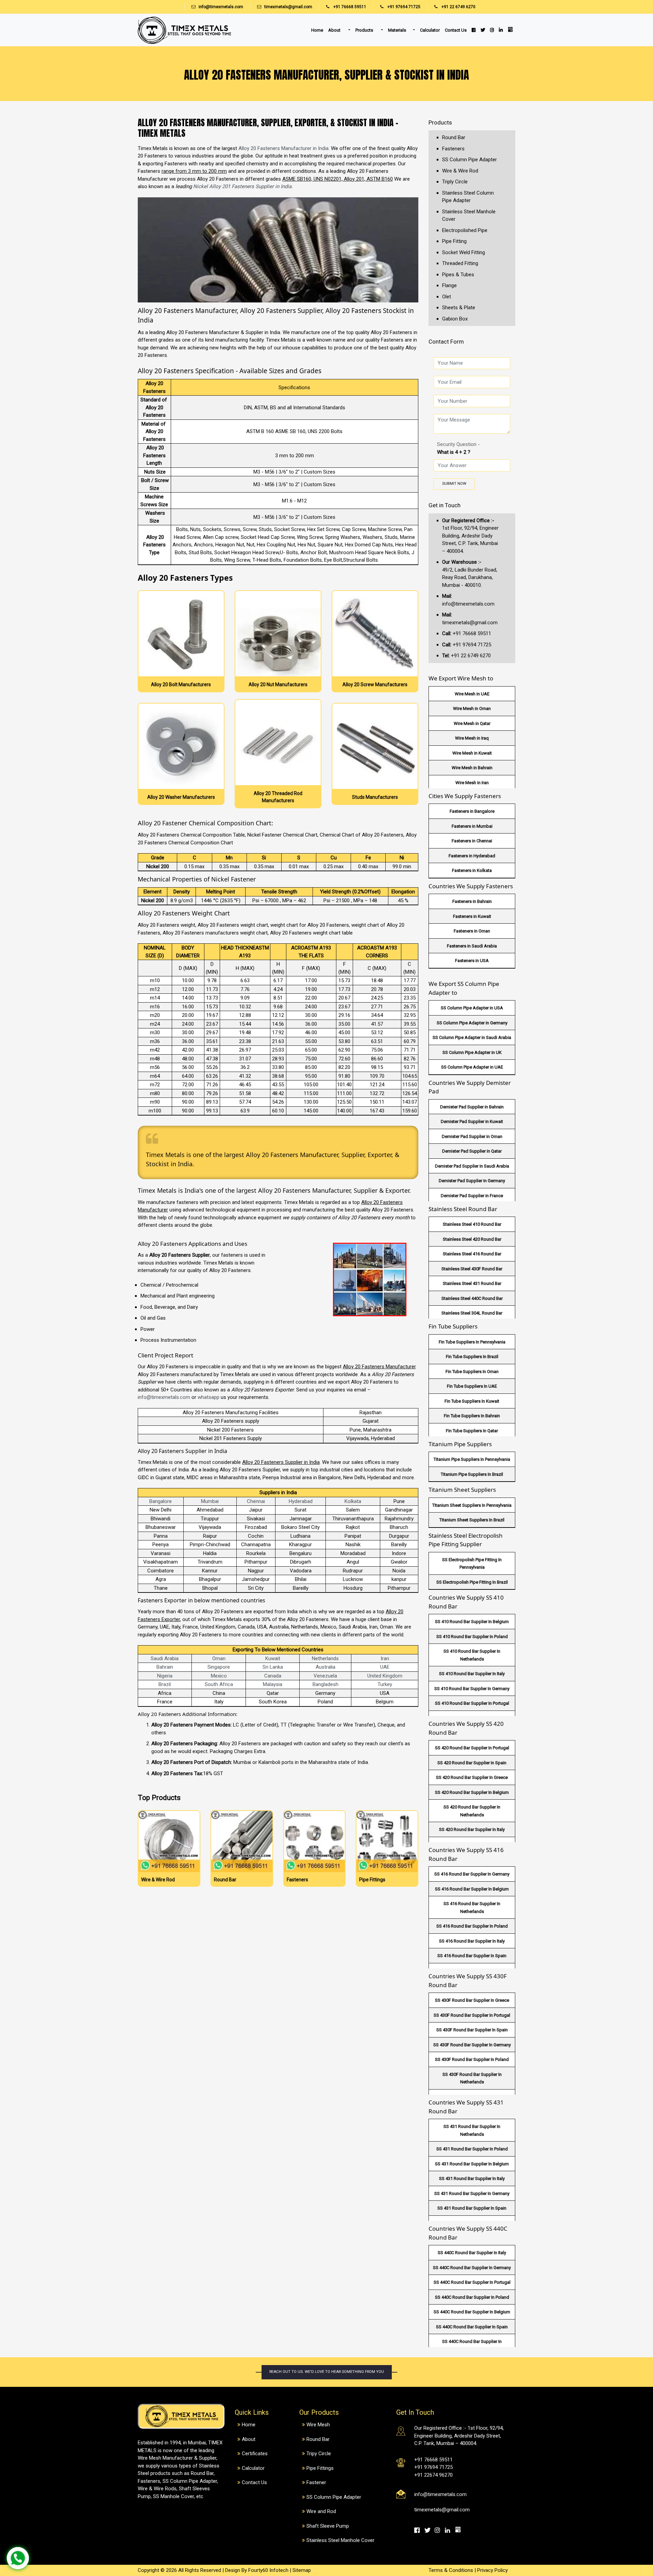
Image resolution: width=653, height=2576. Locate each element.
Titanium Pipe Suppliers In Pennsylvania (472, 1459)
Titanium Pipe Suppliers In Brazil (472, 1474)
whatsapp (208, 1397)
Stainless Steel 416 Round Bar (472, 1254)
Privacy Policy (492, 2570)
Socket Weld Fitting (464, 252)
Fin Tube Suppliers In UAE (472, 1386)
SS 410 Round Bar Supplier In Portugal (472, 1703)
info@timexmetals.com (221, 7)
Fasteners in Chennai (472, 841)
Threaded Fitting (460, 263)
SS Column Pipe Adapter (470, 160)
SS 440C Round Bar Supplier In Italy (472, 2253)
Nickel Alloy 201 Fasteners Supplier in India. (243, 186)
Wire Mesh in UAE (472, 694)
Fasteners (453, 149)
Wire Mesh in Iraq (472, 738)
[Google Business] (510, 29)
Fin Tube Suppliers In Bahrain (472, 1416)
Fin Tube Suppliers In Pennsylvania (472, 1342)
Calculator (430, 30)
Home (317, 30)
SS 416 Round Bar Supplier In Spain (472, 1956)
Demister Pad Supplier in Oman (472, 1136)
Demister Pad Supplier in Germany (472, 1181)
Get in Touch (445, 505)
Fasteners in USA (472, 961)
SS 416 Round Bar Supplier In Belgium (472, 1889)
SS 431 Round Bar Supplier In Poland (472, 2149)
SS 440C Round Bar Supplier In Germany (472, 2268)
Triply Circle (455, 182)
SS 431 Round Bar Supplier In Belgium (472, 2164)
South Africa (219, 1684)
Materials (397, 30)
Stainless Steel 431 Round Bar (472, 1283)
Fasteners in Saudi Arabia (472, 946)
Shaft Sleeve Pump (328, 2526)
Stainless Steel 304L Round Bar (472, 1313)
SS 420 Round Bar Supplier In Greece (472, 1777)
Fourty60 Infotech (268, 2570)
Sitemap (302, 2570)
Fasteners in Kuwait (472, 916)
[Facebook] (473, 30)
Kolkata (353, 1501)
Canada (273, 1676)
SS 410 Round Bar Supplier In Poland (472, 1637)
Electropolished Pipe (465, 230)
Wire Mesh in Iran (472, 783)
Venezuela (325, 1676)
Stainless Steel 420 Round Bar (472, 1239)
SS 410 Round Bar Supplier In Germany (472, 1689)
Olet (447, 297)
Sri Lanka (273, 1667)
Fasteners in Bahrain (472, 901)
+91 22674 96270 (433, 2475)
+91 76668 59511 (349, 7)
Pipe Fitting (454, 241)
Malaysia (273, 1684)
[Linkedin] (501, 30)
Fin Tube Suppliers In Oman (472, 1372)
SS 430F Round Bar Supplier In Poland (472, 2059)
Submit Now (454, 484)
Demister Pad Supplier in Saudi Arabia (472, 1166)
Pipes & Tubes (458, 275)
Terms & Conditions (451, 2570)
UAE (385, 1667)
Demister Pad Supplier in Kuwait (472, 1121)
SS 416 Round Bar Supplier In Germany (472, 1874)
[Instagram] (492, 30)
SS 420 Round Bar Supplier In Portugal (472, 1748)
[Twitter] (483, 30)
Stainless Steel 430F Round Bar (472, 1269)
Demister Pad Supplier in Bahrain (472, 1107)
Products (365, 30)
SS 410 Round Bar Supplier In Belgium (472, 1622)
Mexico (219, 1676)
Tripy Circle (319, 2454)
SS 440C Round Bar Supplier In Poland (472, 2297)
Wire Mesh (318, 2425)
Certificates (255, 2454)
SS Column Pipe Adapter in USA (472, 1008)
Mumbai (210, 1501)
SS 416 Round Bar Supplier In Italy (472, 1941)
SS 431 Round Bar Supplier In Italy (472, 2178)
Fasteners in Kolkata (472, 870)
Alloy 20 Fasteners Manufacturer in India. (284, 148)
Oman (219, 1658)
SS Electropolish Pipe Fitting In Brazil (472, 1582)
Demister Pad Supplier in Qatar (472, 1151)
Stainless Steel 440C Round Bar (472, 1298)
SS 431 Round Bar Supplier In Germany (472, 2193)
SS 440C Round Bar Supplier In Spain (472, 2327)
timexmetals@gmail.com (288, 7)
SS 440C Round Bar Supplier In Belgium (472, 2312)
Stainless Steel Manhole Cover (340, 2540)
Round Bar (454, 137)
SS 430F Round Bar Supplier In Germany (472, 2045)
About (335, 30)
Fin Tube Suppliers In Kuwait (472, 1401)
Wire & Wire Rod (460, 171)
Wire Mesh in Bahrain (472, 768)
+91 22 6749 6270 (458, 7)
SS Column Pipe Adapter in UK (472, 1052)
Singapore (219, 1667)
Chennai (256, 1501)
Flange (449, 285)
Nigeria (165, 1676)
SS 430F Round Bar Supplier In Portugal (472, 2015)
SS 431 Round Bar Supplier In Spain (472, 2208)
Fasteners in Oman (472, 931)
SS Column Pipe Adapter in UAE (472, 1067)
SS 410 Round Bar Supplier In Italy (472, 1674)
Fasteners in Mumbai (472, 826)
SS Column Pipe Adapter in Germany (472, 1023)
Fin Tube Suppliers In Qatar (472, 1431)
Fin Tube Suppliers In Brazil (472, 1357)
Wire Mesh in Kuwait (472, 753)
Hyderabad (301, 1501)
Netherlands (325, 1658)
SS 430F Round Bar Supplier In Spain (472, 2030)
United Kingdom (385, 1676)
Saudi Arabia (165, 1658)
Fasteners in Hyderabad (472, 856)
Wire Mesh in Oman (472, 708)
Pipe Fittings (320, 2468)
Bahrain (165, 1667)
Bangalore (161, 1501)
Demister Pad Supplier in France (472, 1196)
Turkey (385, 1684)
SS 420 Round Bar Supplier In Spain (472, 1763)
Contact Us (456, 30)
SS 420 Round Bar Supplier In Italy (472, 1829)
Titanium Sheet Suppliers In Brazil (472, 1520)
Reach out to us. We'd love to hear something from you (327, 2372)
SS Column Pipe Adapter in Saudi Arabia (472, 1037)
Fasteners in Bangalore (472, 811)
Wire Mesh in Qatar (472, 723)
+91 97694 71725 (403, 7)
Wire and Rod (321, 2511)
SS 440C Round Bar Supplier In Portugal (472, 2282)
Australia (325, 1667)
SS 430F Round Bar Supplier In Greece (472, 2000)
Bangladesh (325, 1684)
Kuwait (273, 1658)
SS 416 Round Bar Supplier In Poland (472, 1926)
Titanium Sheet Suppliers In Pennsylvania (472, 1505)
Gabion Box (455, 319)
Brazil (165, 1684)
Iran (385, 1658)
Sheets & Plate (459, 308)
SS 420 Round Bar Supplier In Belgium (472, 1792)
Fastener (316, 2482)
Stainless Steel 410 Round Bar (472, 1224)
